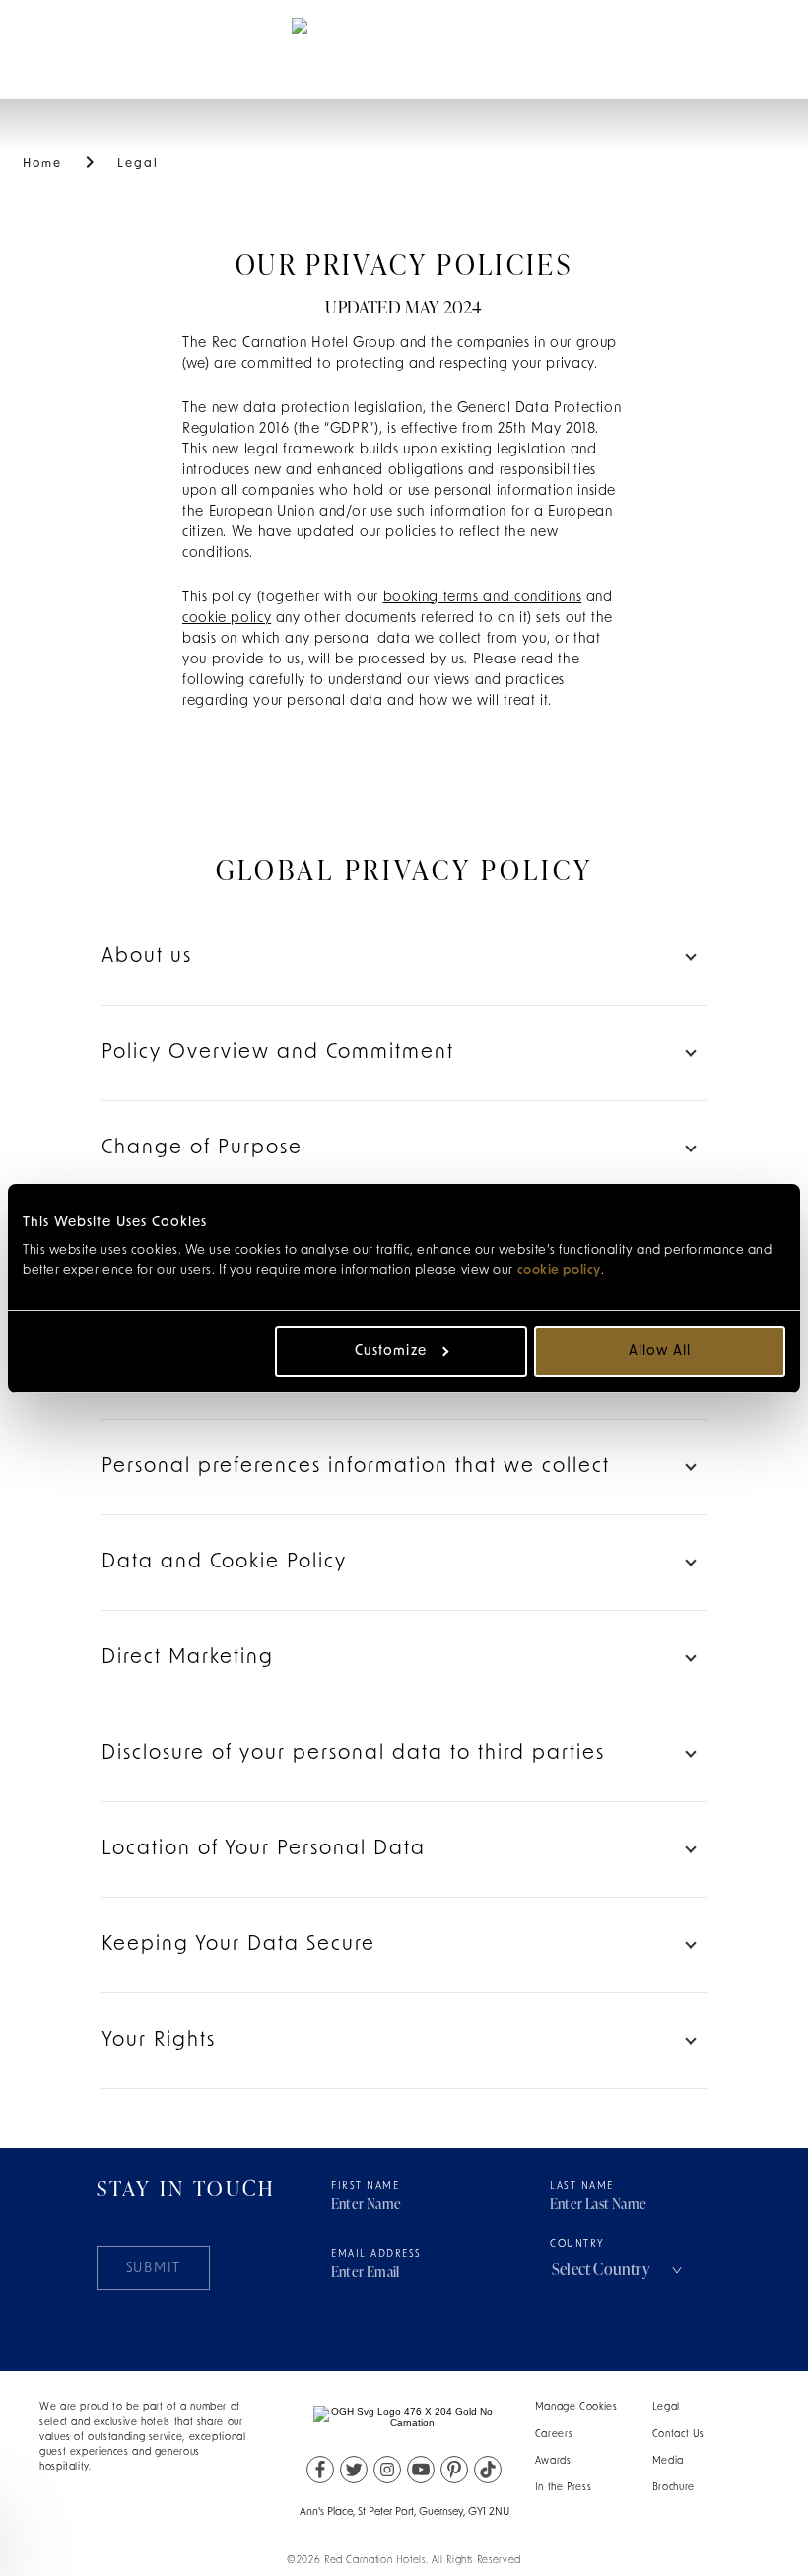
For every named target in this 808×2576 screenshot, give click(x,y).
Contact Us (678, 2435)
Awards (553, 2461)
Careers (554, 2435)
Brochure (673, 2488)
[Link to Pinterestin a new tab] (454, 2470)
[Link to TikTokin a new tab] (488, 2470)
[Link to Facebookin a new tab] (320, 2470)
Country (577, 2244)
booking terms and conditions (483, 598)
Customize (390, 1351)
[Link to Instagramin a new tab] (387, 2470)
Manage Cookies (576, 2408)
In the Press (564, 2488)
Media (668, 2461)
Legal (666, 2408)
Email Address (376, 2254)
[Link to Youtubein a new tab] (421, 2470)
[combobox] (619, 2269)
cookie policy (559, 1270)
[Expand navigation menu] (51, 48)
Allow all (660, 1351)
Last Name (582, 2186)
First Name (365, 2186)
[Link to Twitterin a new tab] (354, 2470)
